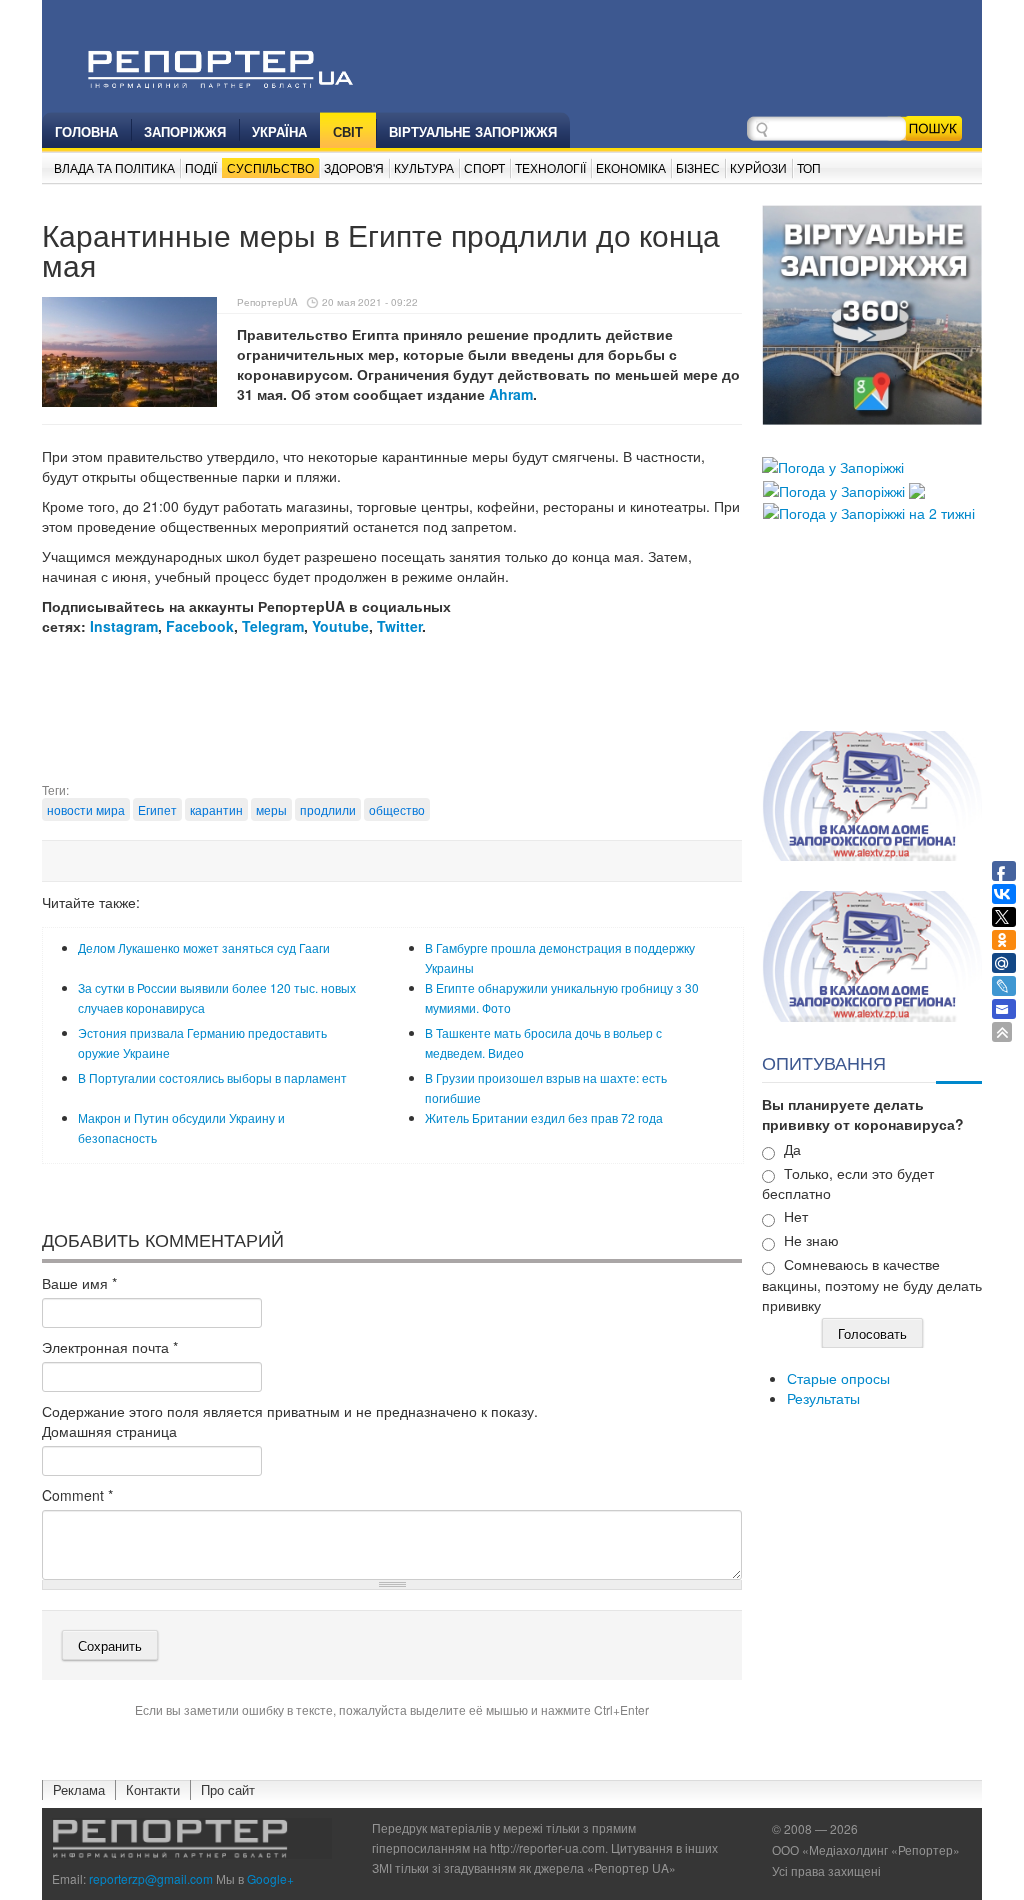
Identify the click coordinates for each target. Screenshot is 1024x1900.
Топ (809, 167)
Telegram (273, 626)
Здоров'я (354, 167)
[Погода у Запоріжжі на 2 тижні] (869, 511)
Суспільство (270, 167)
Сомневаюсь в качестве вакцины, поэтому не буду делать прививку (872, 1284)
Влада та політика (114, 167)
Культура (424, 167)
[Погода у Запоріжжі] (833, 465)
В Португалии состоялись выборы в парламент (212, 1077)
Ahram (511, 394)
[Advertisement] (406, 731)
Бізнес (698, 167)
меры (271, 809)
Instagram (124, 626)
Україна (279, 131)
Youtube (340, 626)
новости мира (86, 809)
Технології (550, 167)
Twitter (399, 626)
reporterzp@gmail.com (151, 1878)
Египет (157, 809)
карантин (216, 809)
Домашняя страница (109, 1431)
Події (201, 167)
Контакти (153, 1789)
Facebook (200, 626)
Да (792, 1149)
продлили (328, 809)
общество (397, 809)
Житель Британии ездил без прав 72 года (544, 1117)
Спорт (484, 167)
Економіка (631, 167)
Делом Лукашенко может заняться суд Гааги (204, 947)
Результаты (823, 1398)
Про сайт (228, 1789)
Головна (86, 131)
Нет (796, 1216)
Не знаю (811, 1240)
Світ (348, 131)
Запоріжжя (185, 131)
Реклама (79, 1789)
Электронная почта (110, 1347)
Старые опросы (838, 1378)
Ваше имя (79, 1283)
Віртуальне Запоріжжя (473, 131)
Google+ (270, 1878)
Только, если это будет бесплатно (848, 1183)
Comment (77, 1495)
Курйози (758, 167)
